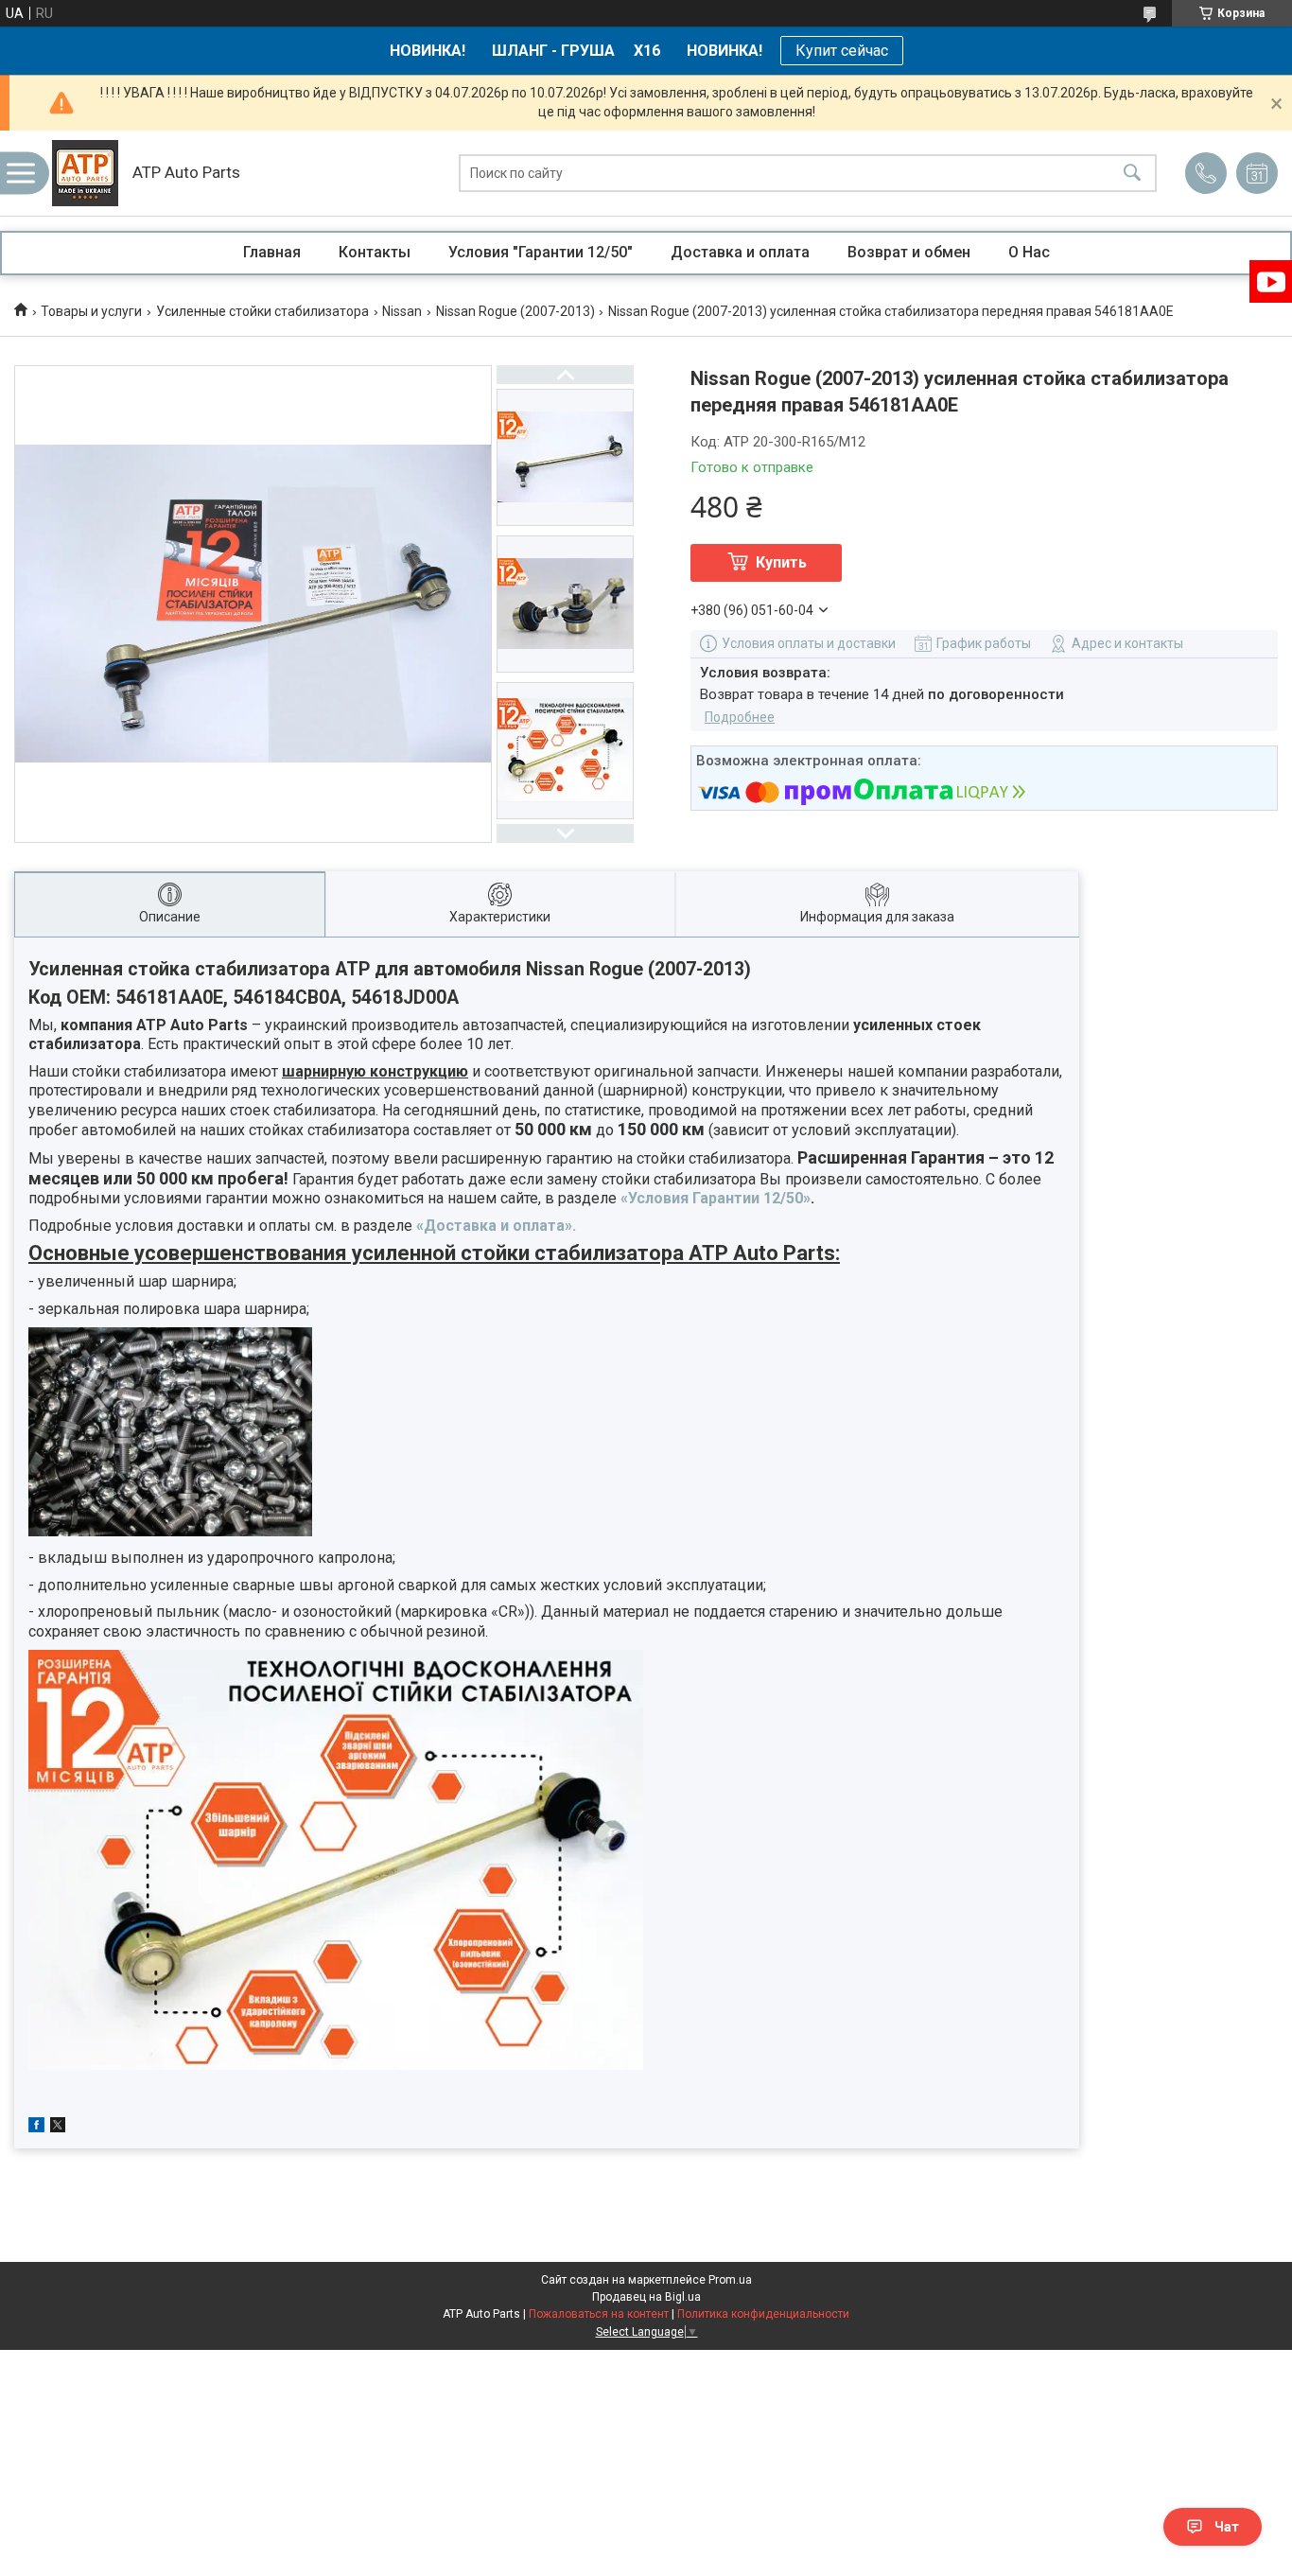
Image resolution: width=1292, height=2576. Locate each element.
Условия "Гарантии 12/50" (541, 252)
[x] (58, 2128)
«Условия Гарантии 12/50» (716, 1198)
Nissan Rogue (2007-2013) (515, 311)
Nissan (402, 311)
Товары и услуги (91, 311)
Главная (272, 252)
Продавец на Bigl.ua (646, 2297)
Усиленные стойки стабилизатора (262, 311)
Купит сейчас (842, 51)
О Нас (1029, 252)
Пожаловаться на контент (599, 2314)
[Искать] (1132, 174)
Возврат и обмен (909, 252)
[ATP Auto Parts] (85, 173)
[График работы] (1257, 173)
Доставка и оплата (740, 252)
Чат (1227, 2527)
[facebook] (36, 2128)
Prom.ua (730, 2280)
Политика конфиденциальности (763, 2314)
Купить (781, 562)
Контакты (375, 252)
